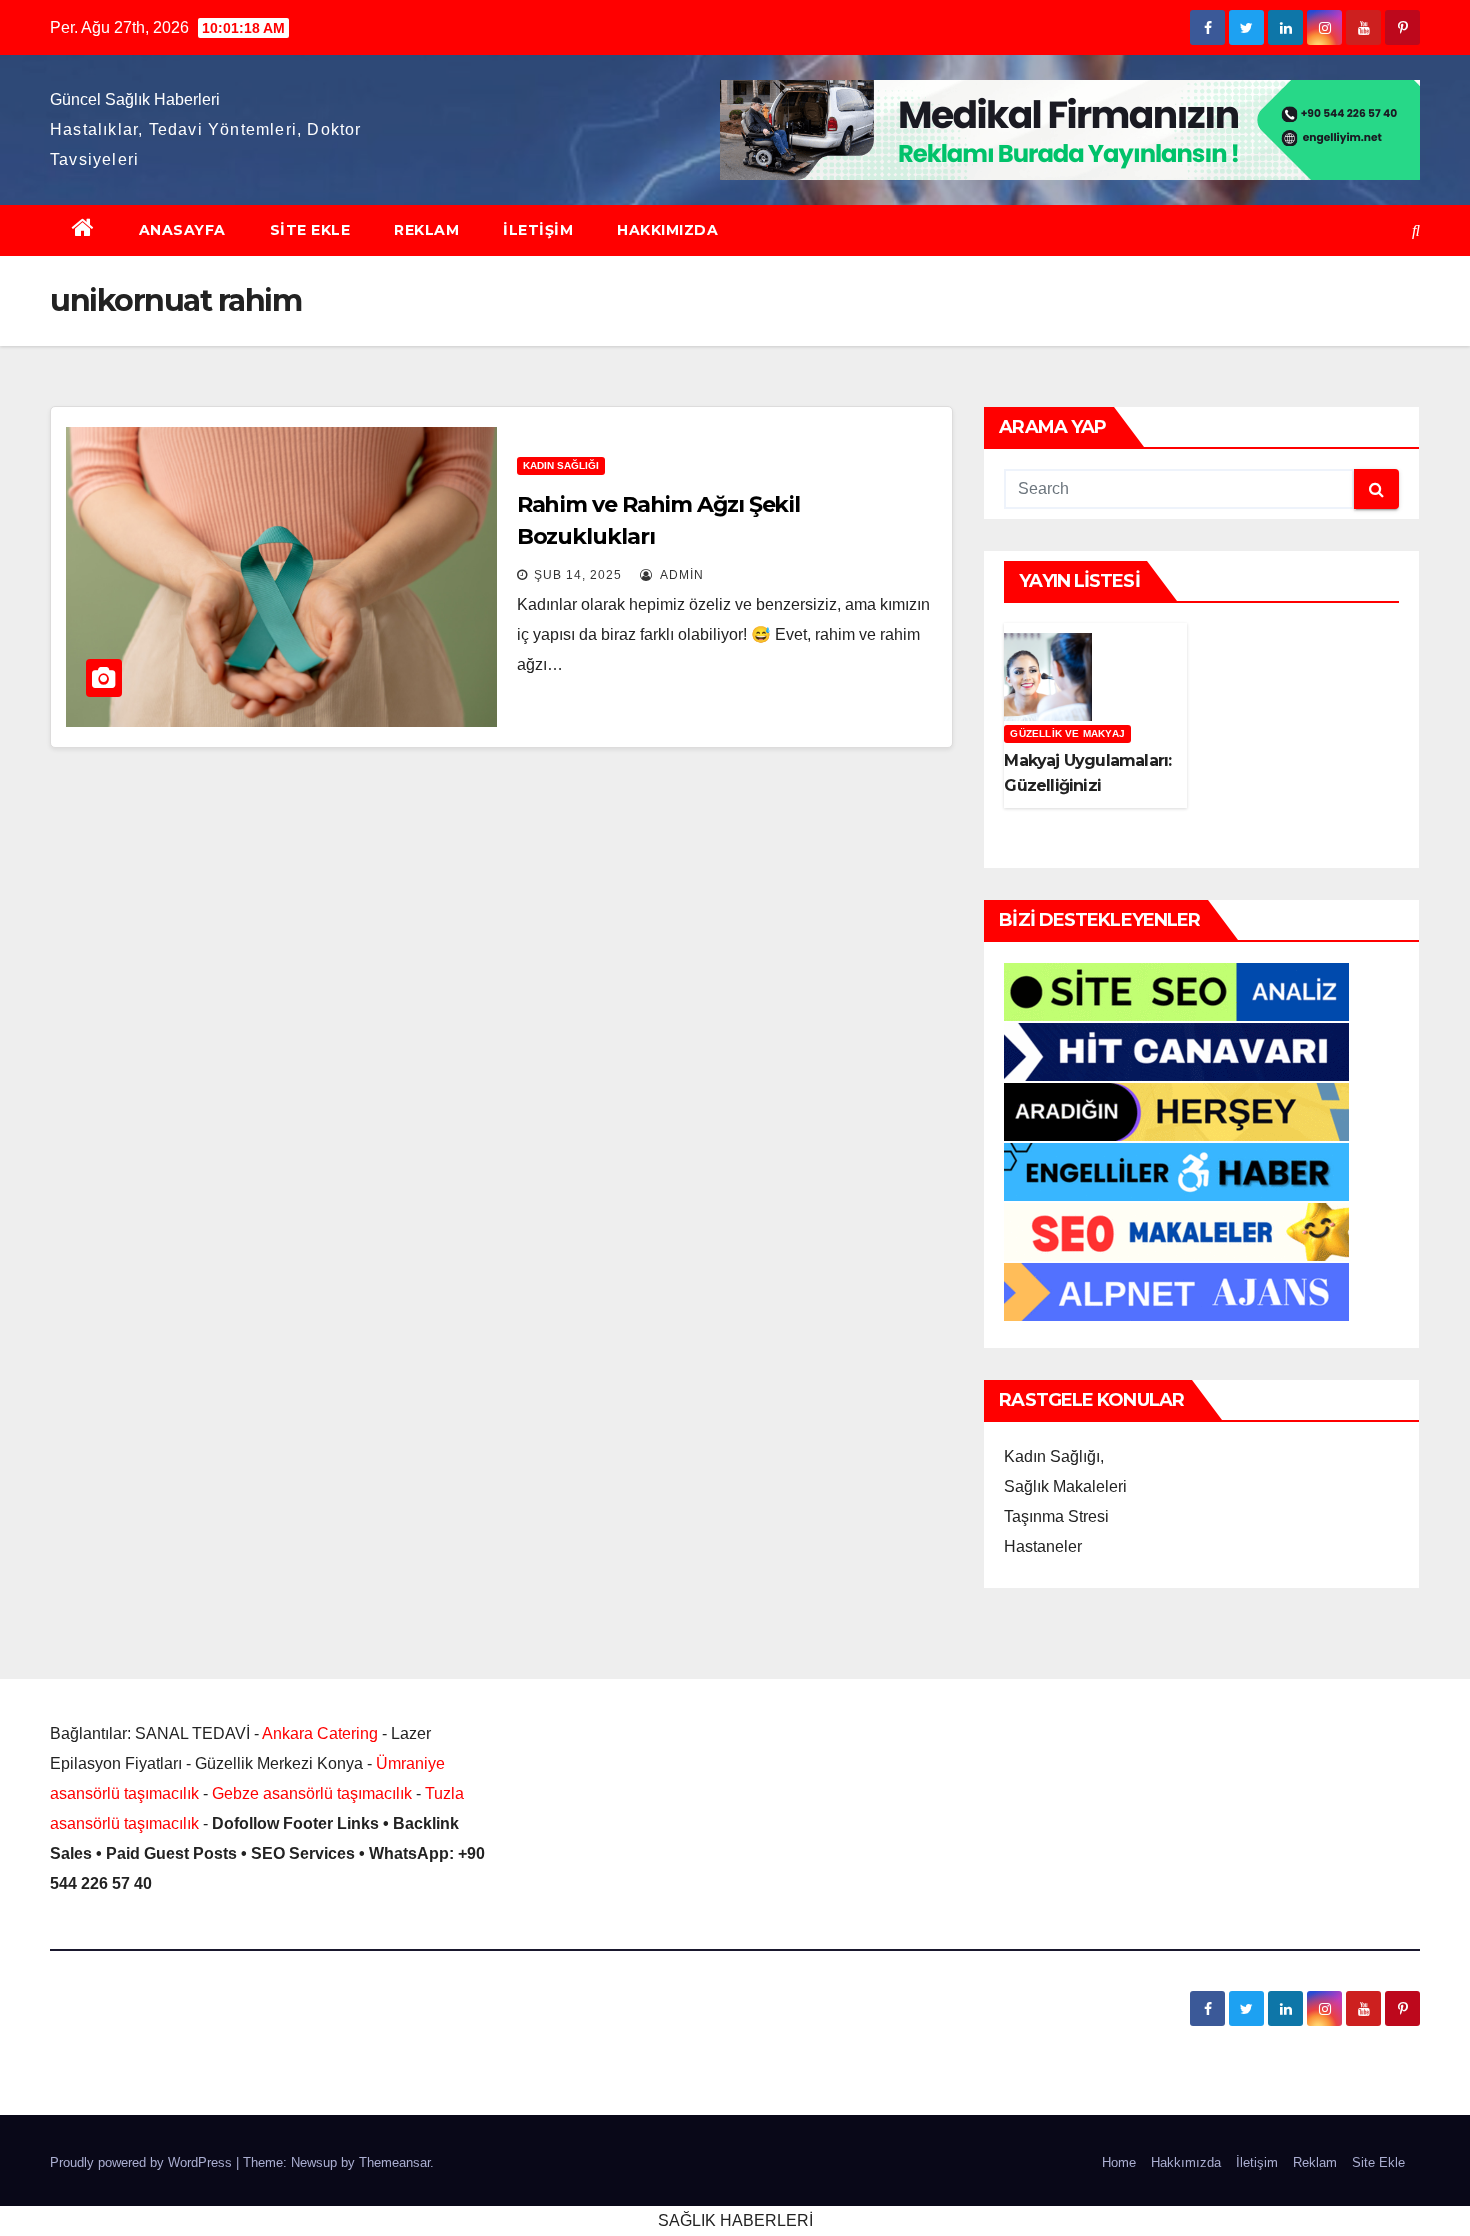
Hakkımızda (667, 230)
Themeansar (394, 2162)
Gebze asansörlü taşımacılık (312, 1793)
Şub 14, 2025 (578, 575)
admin (680, 575)
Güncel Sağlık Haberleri (135, 99)
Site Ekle (310, 230)
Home (1119, 2162)
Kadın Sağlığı (561, 465)
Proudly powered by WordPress (143, 2162)
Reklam (426, 230)
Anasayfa (182, 230)
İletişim (538, 230)
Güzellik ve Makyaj (1067, 733)
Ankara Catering (320, 1733)
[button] (1416, 230)
